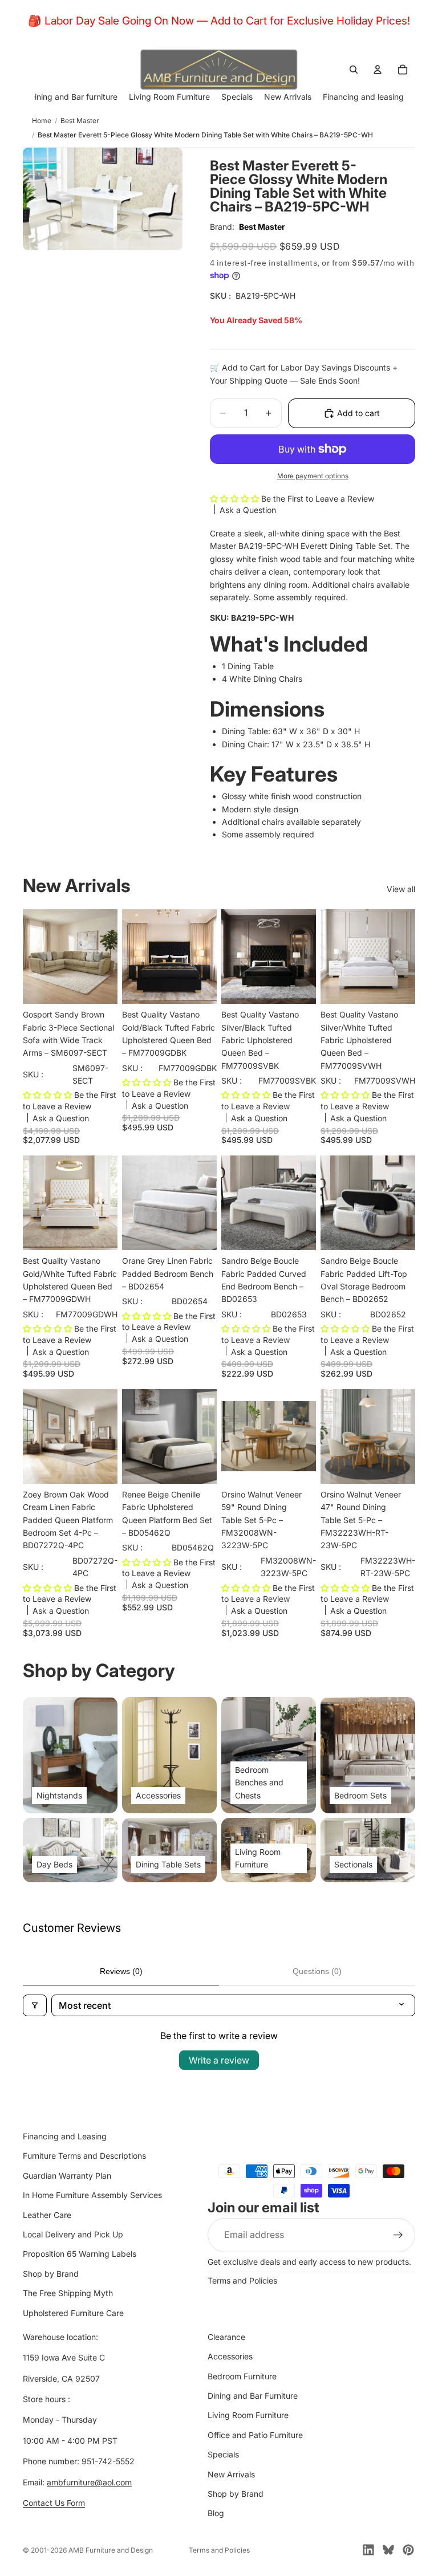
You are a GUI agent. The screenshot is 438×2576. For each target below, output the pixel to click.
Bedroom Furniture (242, 2376)
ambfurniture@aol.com (89, 2482)
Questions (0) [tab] (317, 1971)
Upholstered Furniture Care (73, 2312)
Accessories (230, 2356)
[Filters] (35, 2005)
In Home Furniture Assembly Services (92, 2195)
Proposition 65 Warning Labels (80, 2254)
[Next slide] (204, 1203)
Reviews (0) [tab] (121, 1971)
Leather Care (47, 2214)
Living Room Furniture (248, 2415)
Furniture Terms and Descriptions (84, 2156)
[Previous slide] (135, 1203)
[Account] (378, 70)
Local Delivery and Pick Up (73, 2234)
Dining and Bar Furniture (253, 2396)
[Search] (354, 70)
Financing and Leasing (65, 2136)
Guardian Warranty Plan (67, 2175)
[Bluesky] (388, 2550)
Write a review (219, 2060)
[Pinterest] (408, 2550)
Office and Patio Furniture (255, 2434)
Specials (223, 2454)
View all (401, 889)
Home (42, 121)
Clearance (226, 2337)
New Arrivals (231, 2474)
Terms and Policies (242, 2280)
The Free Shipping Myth (68, 2293)
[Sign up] (398, 2235)
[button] (236, 498)
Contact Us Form (54, 2503)
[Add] (100, 986)
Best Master (80, 121)
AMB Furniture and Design (111, 2550)
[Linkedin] (368, 2550)
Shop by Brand (51, 2273)
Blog (216, 2513)
